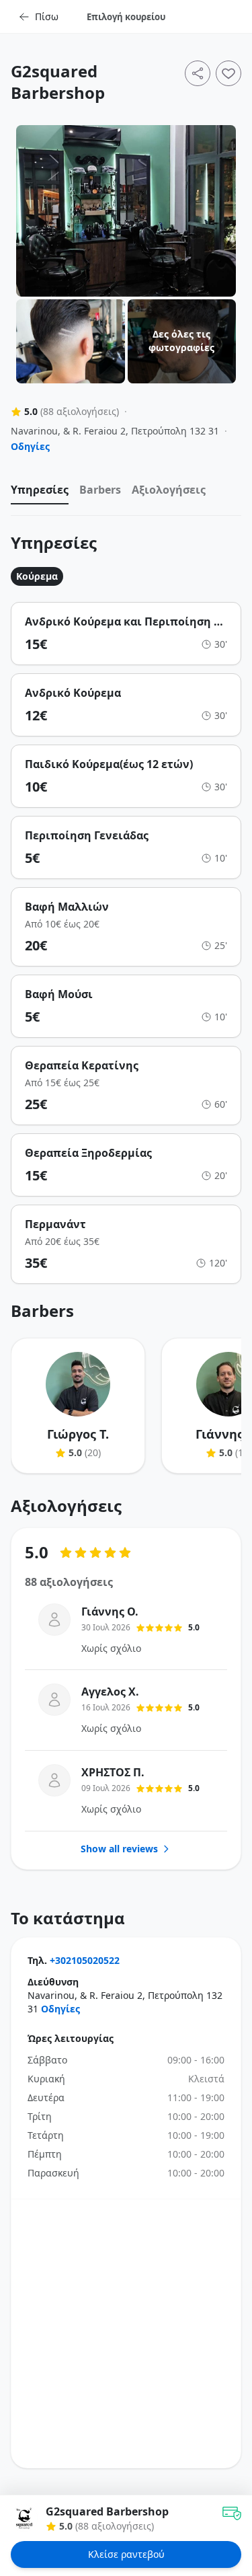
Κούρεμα (37, 576)
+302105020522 (85, 1960)
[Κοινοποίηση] (198, 73)
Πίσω (47, 16)
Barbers (100, 490)
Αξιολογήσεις (169, 490)
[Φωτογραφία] (126, 211)
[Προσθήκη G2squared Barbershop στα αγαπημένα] (228, 73)
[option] (40, 493)
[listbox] (126, 493)
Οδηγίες (30, 446)
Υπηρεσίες (40, 490)
